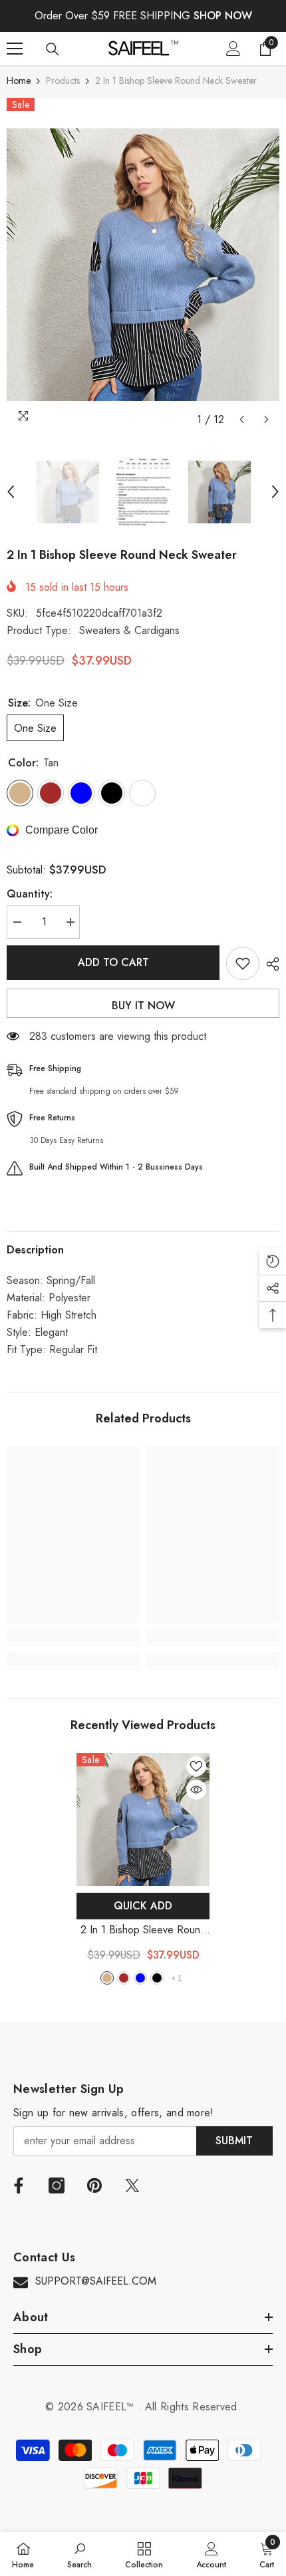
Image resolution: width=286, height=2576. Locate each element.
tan (107, 1978)
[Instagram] (57, 2185)
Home (19, 80)
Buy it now (143, 1006)
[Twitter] (132, 2185)
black (157, 1978)
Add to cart (113, 962)
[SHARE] (269, 964)
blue (140, 1978)
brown (124, 1978)
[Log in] (233, 49)
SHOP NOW (223, 16)
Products (63, 80)
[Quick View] (196, 1790)
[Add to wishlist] (243, 963)
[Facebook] (19, 2185)
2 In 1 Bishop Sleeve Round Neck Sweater (143, 1930)
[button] (242, 419)
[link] (73, 1637)
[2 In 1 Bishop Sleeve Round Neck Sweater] (143, 1820)
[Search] (53, 49)
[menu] (15, 49)
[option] (143, 265)
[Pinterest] (94, 2185)
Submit (234, 2141)
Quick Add (143, 1906)
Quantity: (30, 894)
